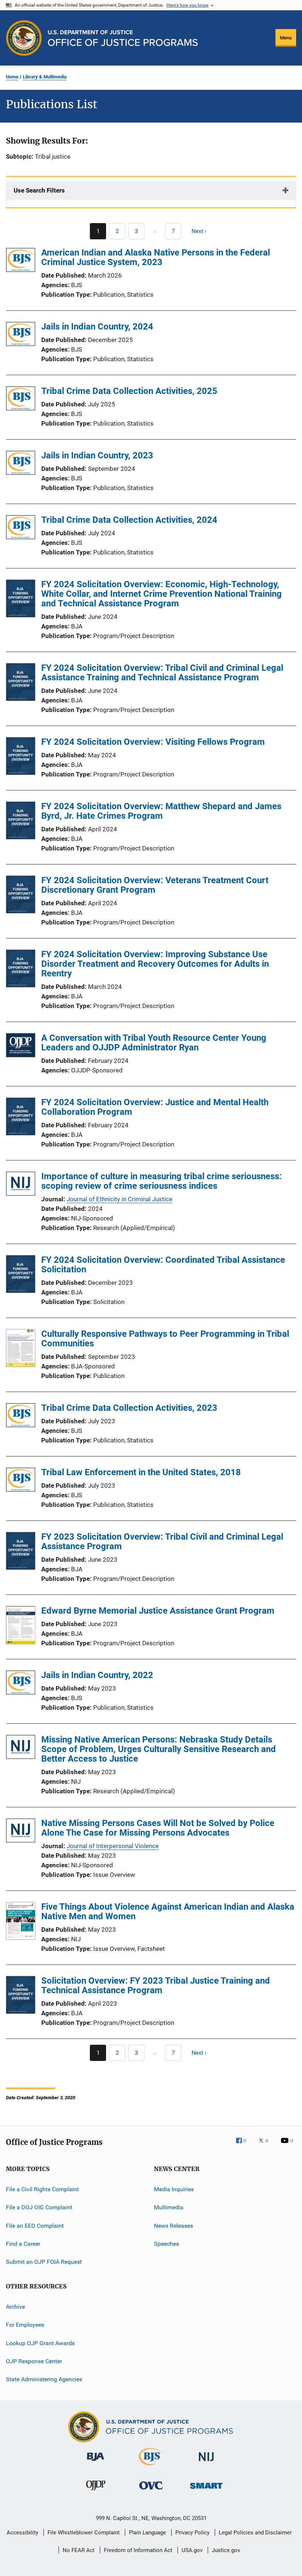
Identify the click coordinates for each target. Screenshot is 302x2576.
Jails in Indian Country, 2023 (97, 455)
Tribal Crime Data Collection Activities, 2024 (129, 520)
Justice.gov (226, 2550)
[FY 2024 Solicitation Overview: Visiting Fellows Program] (21, 757)
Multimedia (169, 2207)
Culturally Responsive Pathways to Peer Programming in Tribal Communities (165, 1339)
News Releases (173, 2226)
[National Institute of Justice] (206, 2462)
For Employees (25, 2325)
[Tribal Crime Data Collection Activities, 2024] (21, 528)
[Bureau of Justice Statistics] (151, 2467)
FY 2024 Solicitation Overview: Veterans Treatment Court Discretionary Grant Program (155, 885)
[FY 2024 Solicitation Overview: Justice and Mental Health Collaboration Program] (21, 1118)
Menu (286, 38)
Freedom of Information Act (138, 2550)
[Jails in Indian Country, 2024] (21, 335)
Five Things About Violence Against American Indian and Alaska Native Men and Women (168, 1911)
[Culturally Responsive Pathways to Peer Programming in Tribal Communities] (21, 1349)
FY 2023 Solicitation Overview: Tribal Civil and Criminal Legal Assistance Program (162, 1541)
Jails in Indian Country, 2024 (97, 327)
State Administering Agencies (44, 2379)
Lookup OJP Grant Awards (40, 2343)
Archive (15, 2307)
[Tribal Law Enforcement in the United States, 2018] (21, 1481)
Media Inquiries (174, 2189)
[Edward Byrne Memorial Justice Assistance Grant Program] (21, 1626)
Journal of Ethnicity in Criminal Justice (120, 1199)
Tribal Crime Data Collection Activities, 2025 (129, 391)
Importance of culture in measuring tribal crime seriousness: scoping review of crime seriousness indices (161, 1181)
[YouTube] (288, 2146)
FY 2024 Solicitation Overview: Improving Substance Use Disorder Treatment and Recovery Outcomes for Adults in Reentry (155, 964)
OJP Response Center (34, 2361)
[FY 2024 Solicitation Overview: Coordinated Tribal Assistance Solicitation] (21, 1275)
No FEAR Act (79, 2550)
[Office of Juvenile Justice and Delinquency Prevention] (96, 2492)
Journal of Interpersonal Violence (113, 1846)
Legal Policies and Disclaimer (255, 2533)
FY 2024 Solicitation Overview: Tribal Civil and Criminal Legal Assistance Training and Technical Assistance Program (162, 673)
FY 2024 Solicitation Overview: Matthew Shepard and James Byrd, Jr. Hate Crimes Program (161, 811)
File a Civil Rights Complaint (42, 2189)
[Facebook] (244, 2146)
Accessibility (22, 2533)
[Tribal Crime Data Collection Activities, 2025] (21, 400)
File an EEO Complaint (35, 2226)
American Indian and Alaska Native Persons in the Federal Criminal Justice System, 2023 (156, 257)
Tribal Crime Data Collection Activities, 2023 (129, 1408)
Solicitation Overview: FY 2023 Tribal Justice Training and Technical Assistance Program (156, 1985)
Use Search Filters (39, 190)
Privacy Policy (192, 2533)
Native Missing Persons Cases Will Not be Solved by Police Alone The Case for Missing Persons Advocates (158, 1828)
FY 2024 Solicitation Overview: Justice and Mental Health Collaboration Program (155, 1107)
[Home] (123, 38)
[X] (266, 2146)
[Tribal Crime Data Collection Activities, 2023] (21, 1416)
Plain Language (148, 2533)
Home (12, 77)
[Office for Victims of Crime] (151, 2491)
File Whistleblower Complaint (84, 2533)
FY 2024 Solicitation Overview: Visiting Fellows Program (153, 742)
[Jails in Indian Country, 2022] (21, 1684)
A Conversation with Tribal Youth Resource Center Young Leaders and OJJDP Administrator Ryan (154, 1043)
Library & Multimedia (45, 77)
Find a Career (23, 2244)
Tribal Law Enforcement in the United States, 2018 (141, 1472)
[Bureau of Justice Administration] (96, 2462)
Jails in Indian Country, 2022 (97, 1675)
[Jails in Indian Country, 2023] (21, 464)
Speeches (166, 2244)
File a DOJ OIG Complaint (39, 2207)
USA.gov (192, 2550)
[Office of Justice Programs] (24, 38)
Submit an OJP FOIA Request (44, 2262)
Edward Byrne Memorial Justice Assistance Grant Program (158, 1611)
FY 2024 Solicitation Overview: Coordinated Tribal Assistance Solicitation (163, 1265)
